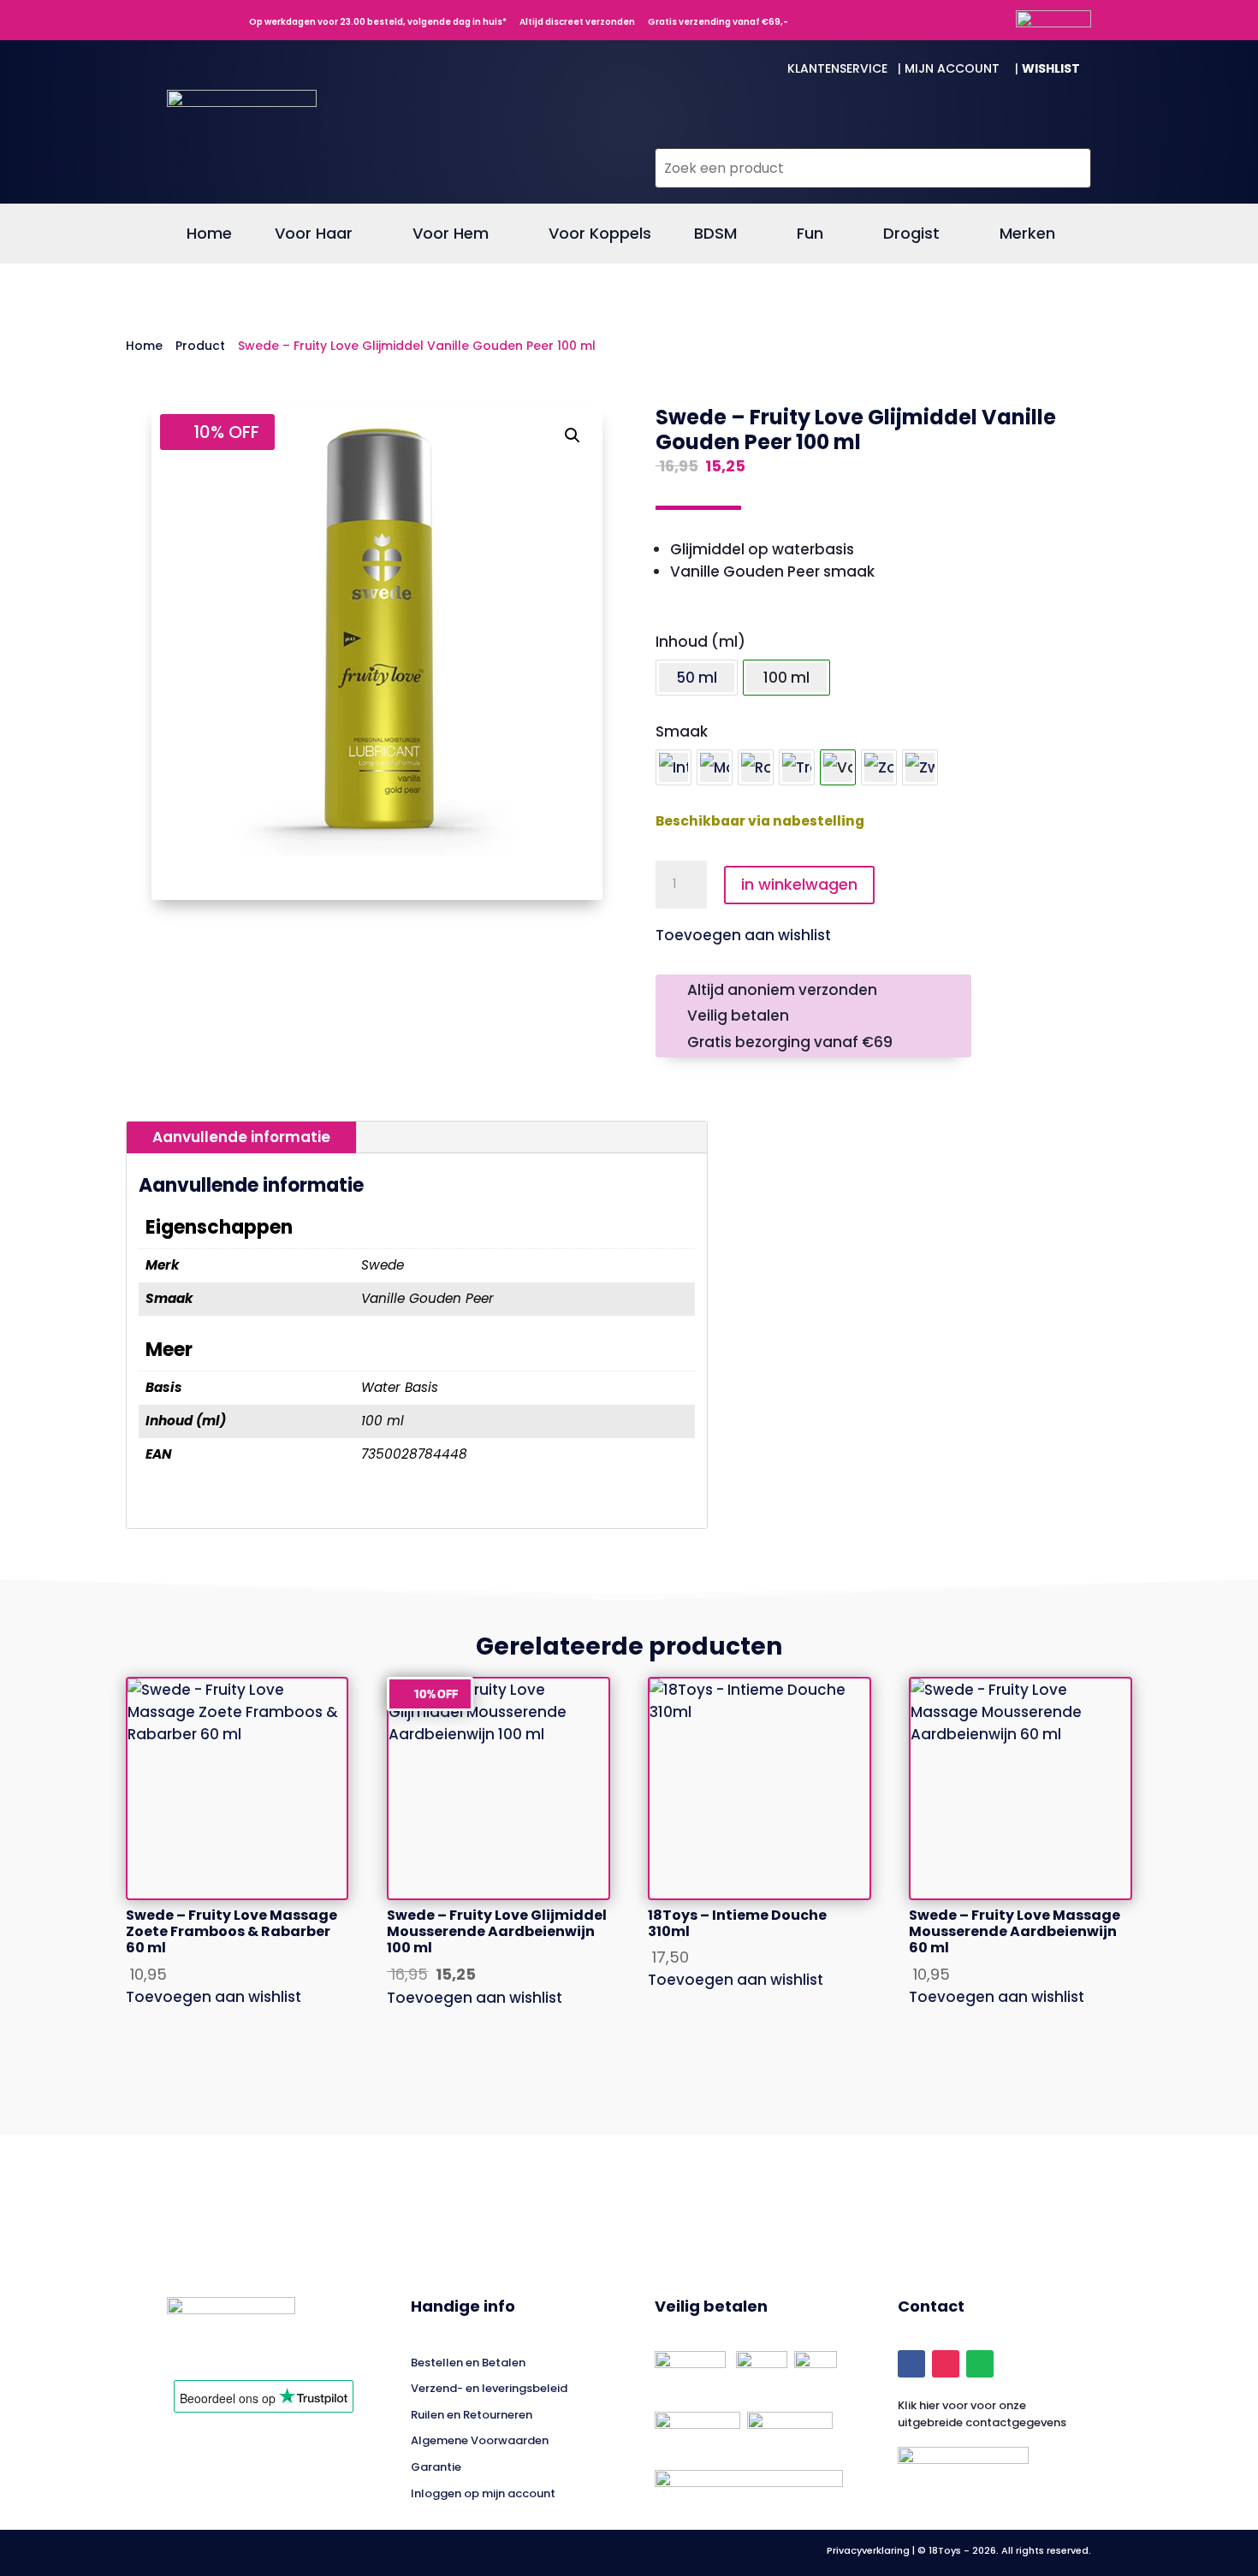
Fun (810, 236)
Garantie (436, 2467)
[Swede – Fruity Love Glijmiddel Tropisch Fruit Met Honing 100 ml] (797, 767)
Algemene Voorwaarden (480, 2440)
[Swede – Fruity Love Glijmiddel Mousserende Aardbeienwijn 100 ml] (715, 767)
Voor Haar (314, 236)
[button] (573, 435)
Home (209, 236)
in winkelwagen (799, 884)
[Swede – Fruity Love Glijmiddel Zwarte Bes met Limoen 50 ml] (920, 767)
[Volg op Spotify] (980, 2364)
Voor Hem (451, 236)
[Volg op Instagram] (946, 2364)
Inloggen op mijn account (483, 2493)
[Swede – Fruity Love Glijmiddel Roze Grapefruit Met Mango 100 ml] (756, 767)
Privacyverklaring (869, 2550)
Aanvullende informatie (241, 1137)
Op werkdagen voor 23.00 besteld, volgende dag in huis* (374, 22)
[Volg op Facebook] (911, 2364)
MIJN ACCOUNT (958, 68)
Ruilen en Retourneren (472, 2415)
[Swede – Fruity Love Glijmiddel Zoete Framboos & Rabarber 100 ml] (879, 767)
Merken (1027, 236)
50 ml (697, 678)
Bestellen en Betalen (468, 2363)
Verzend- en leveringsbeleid (489, 2388)
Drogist (911, 236)
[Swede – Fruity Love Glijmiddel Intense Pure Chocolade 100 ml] (674, 767)
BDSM (715, 236)
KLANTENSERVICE (841, 68)
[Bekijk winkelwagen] (1066, 132)
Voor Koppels (600, 236)
